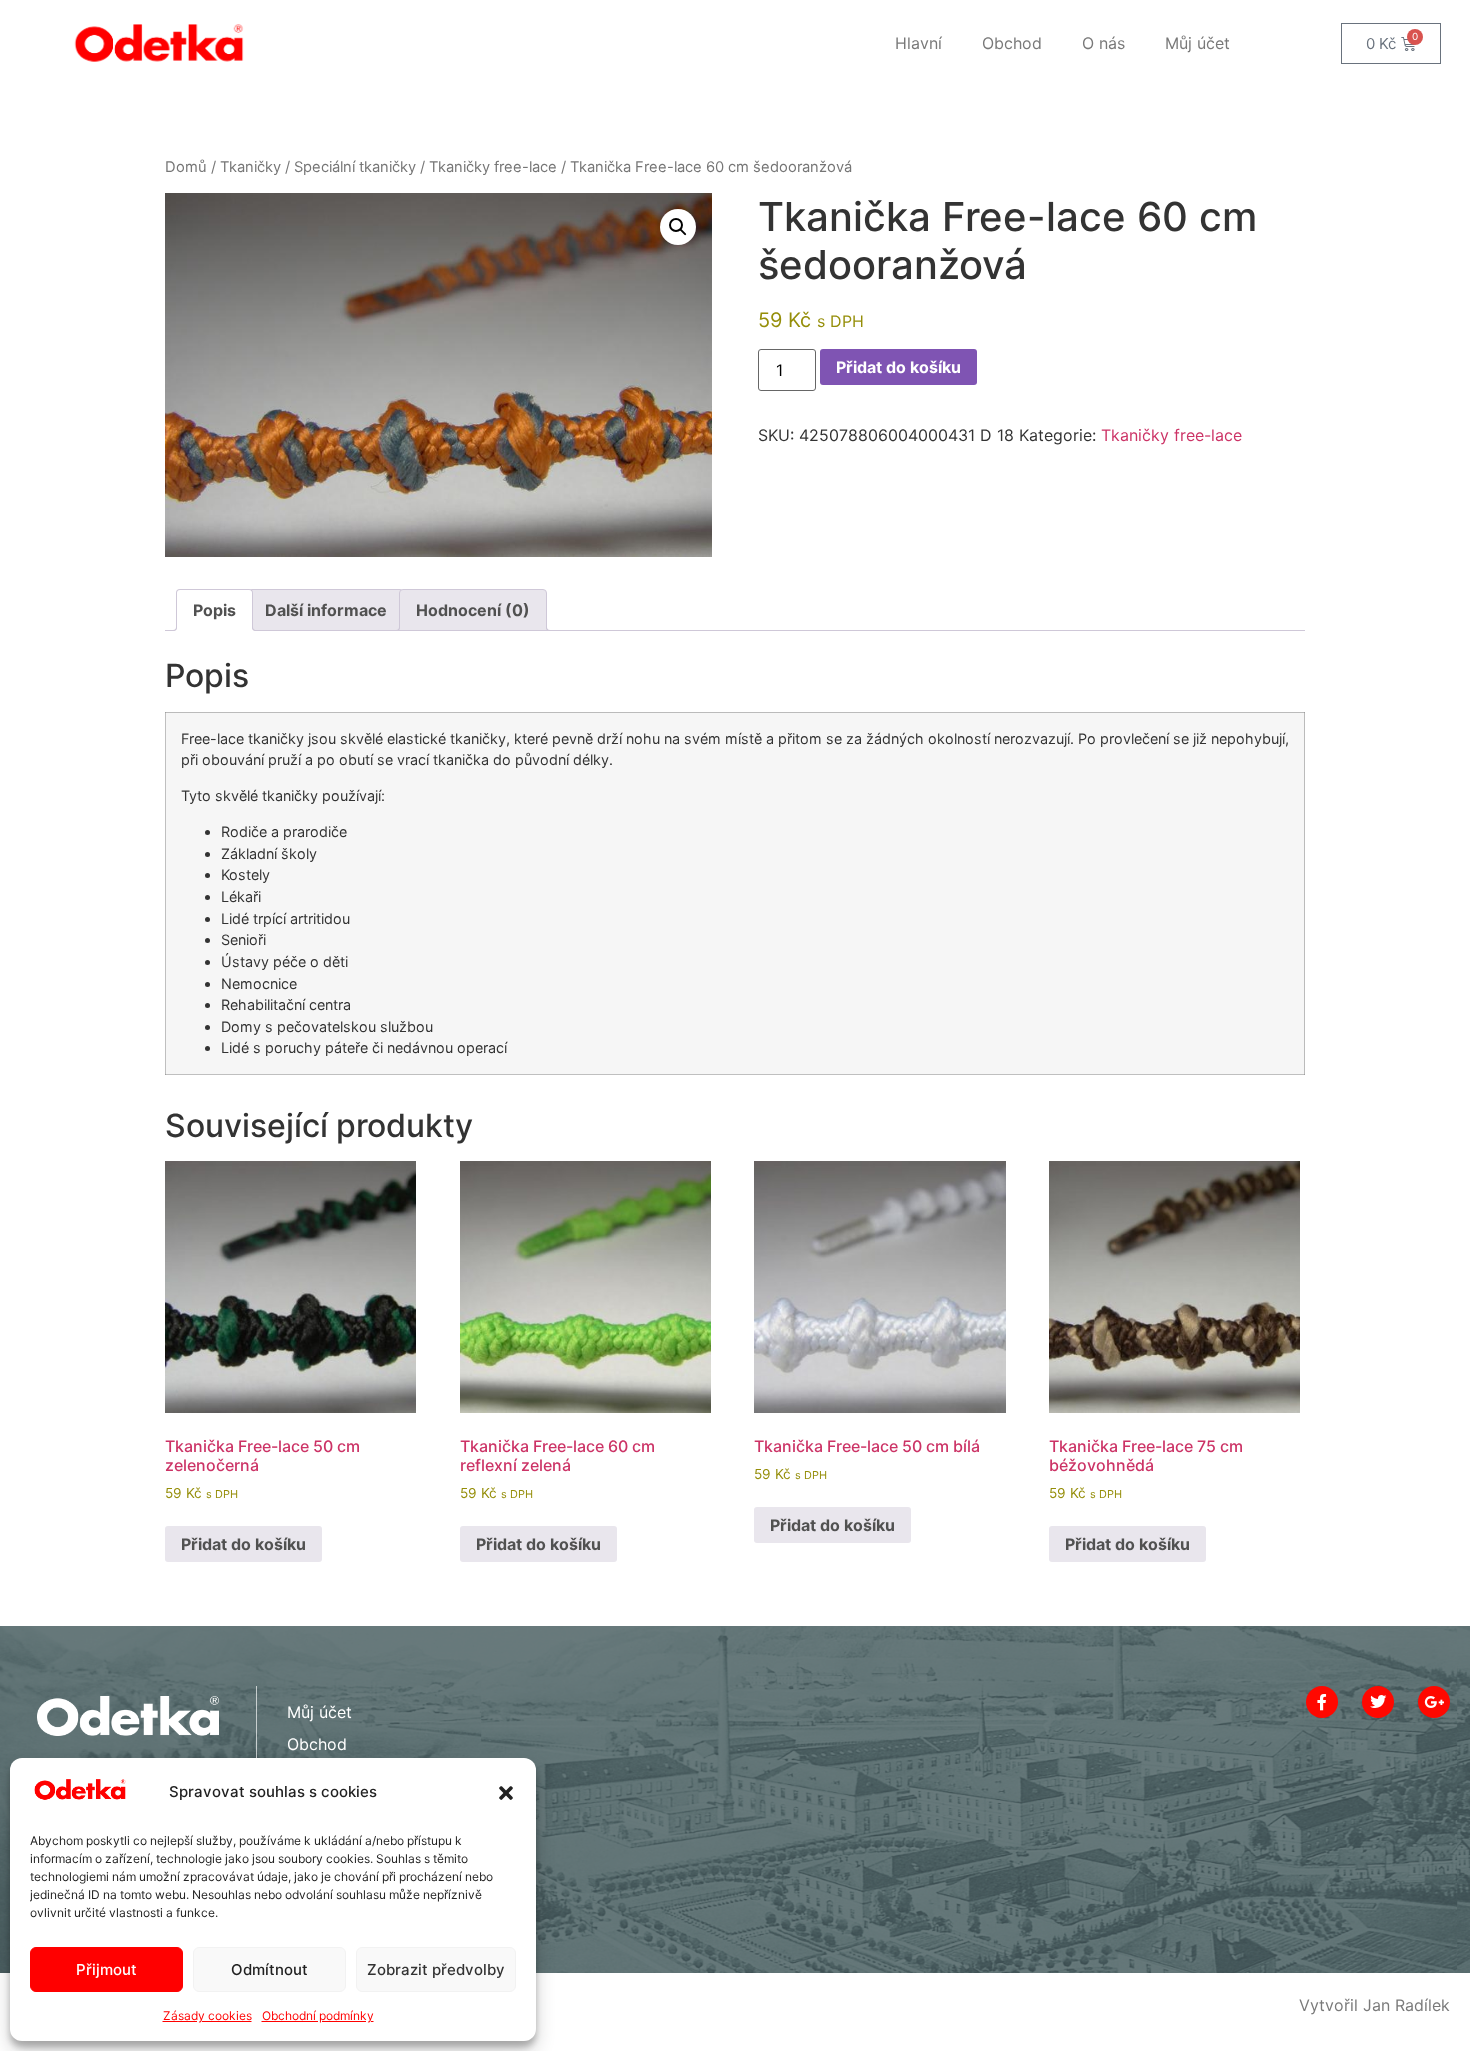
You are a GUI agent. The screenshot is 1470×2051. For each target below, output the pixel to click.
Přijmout (106, 1969)
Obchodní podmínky (318, 2015)
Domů (186, 167)
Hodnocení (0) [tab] (473, 610)
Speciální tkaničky (355, 167)
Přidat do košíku (898, 367)
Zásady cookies (207, 2015)
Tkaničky (250, 167)
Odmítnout (269, 1969)
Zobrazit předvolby (436, 1969)
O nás (1103, 43)
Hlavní (918, 43)
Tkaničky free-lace (493, 167)
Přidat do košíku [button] (243, 1544)
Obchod (1012, 43)
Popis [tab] (214, 610)
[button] (506, 1793)
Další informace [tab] (326, 610)
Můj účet (1197, 43)
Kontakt (316, 1776)
